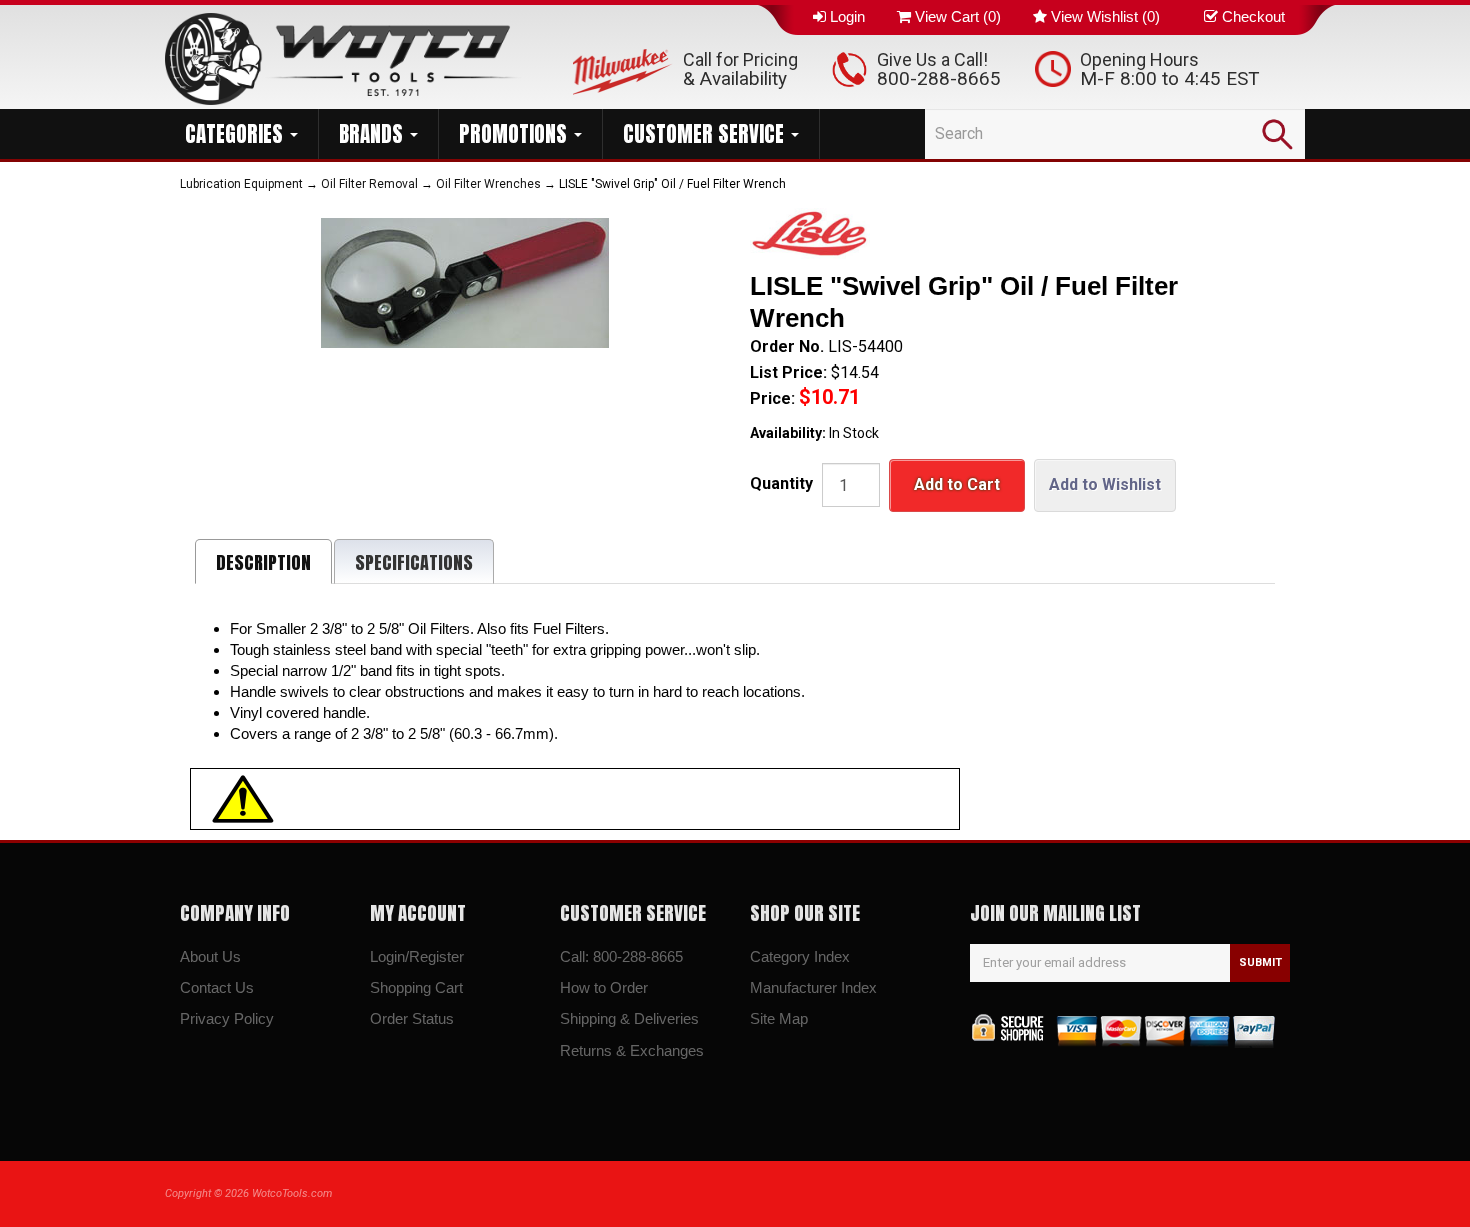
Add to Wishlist (1105, 484)
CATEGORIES (236, 134)
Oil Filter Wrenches (488, 184)
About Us (210, 956)
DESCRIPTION (263, 562)
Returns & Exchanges (632, 1050)
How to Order (604, 987)
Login (847, 16)
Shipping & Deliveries (629, 1018)
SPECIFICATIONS (414, 562)
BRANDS (373, 134)
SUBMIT (1260, 962)
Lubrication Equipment (241, 184)
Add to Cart (957, 484)
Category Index (800, 956)
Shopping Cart (416, 987)
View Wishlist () (1105, 16)
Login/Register (417, 956)
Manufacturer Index (813, 987)
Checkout (1253, 16)
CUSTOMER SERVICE (706, 134)
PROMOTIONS (515, 134)
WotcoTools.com (292, 1193)
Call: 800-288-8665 (621, 956)
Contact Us (217, 987)
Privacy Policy (227, 1018)
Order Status (412, 1018)
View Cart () (958, 16)
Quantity (781, 483)
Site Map (779, 1018)
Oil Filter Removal (369, 184)
